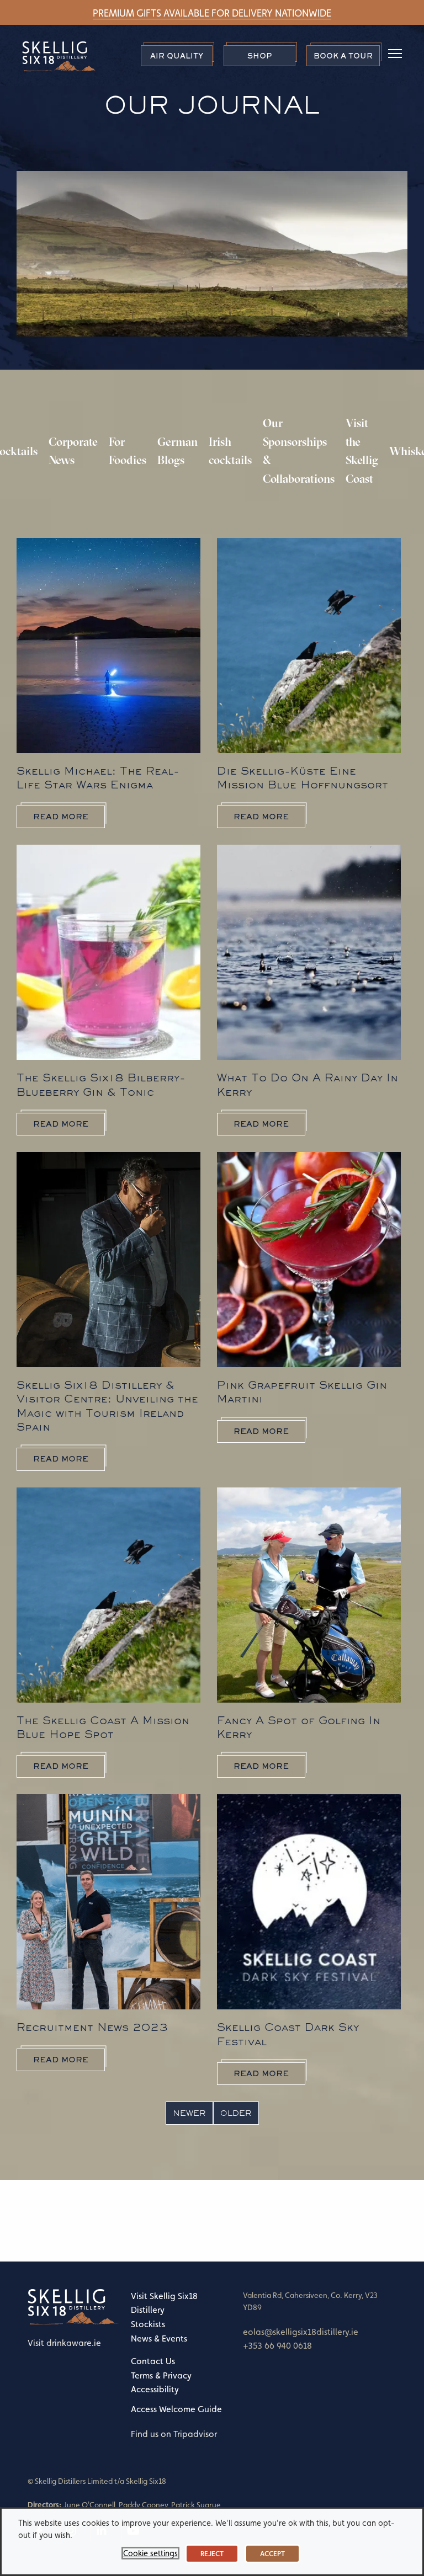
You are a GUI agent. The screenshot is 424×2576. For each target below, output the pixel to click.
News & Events (159, 2338)
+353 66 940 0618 (277, 2346)
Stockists (148, 2324)
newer (189, 2113)
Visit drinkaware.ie (64, 2343)
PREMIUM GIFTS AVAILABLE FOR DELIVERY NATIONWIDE (212, 13)
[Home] (74, 2306)
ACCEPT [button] (272, 2554)
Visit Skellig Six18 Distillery (164, 2303)
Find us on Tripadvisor (174, 2434)
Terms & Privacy (161, 2375)
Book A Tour (343, 56)
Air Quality (177, 56)
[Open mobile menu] (391, 55)
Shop (259, 56)
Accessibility (155, 2389)
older (236, 2113)
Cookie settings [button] (150, 2553)
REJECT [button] (212, 2554)
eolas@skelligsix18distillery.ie (301, 2332)
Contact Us (153, 2361)
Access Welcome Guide (176, 2409)
